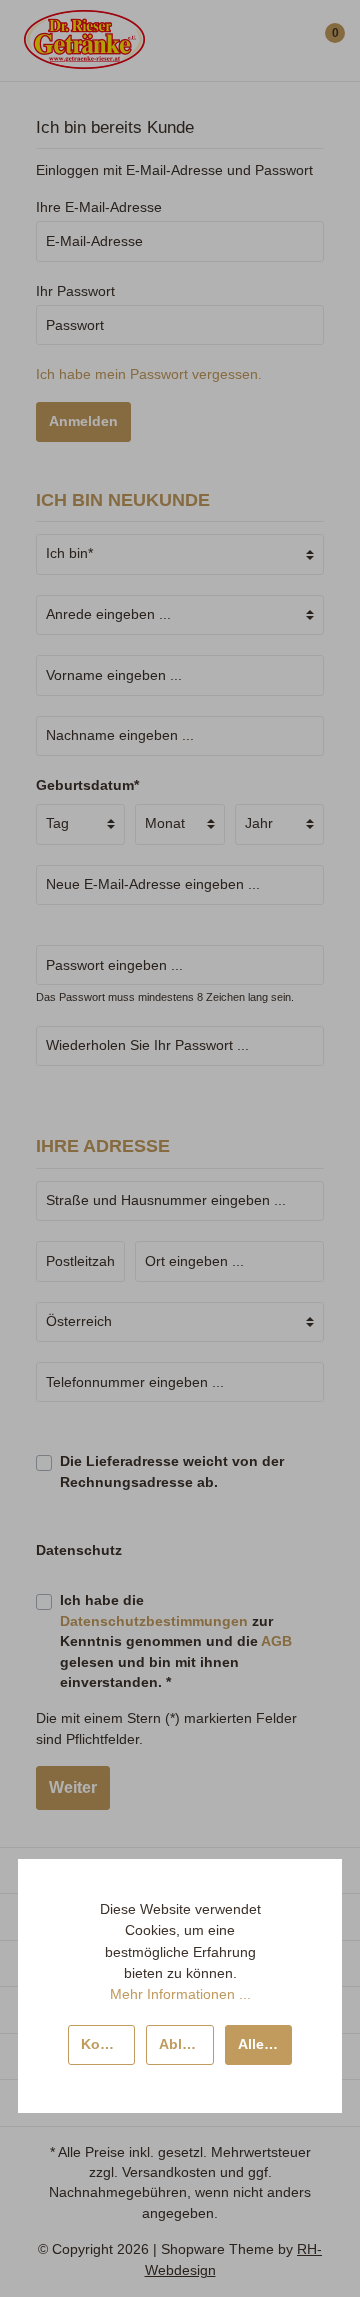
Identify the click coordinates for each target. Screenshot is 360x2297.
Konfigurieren (108, 2044)
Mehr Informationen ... (180, 1994)
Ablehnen (186, 2044)
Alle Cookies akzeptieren (265, 2044)
